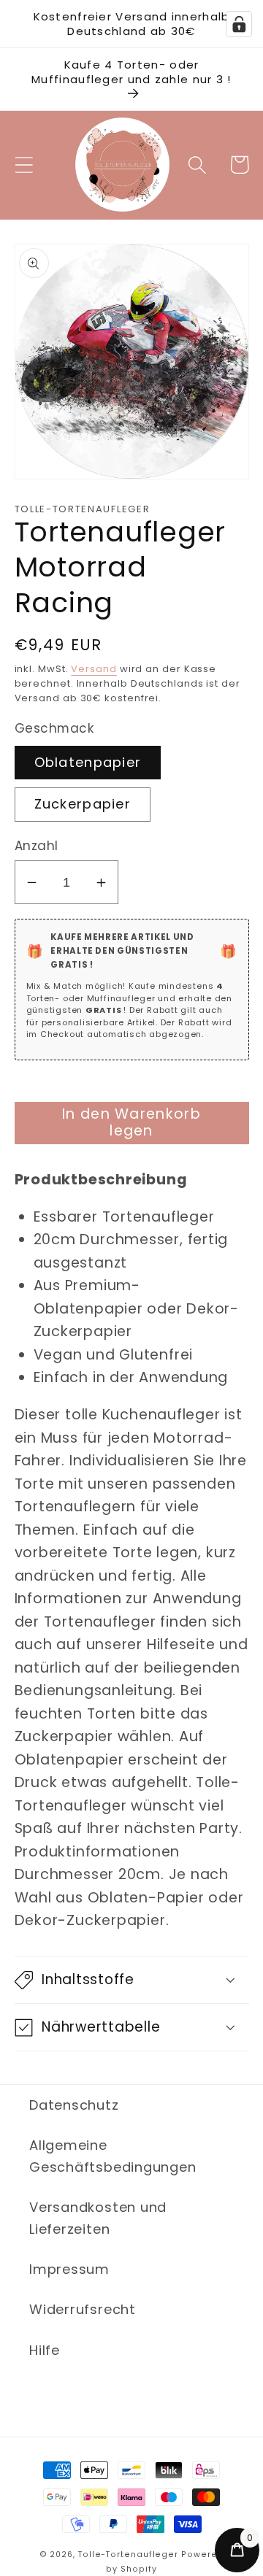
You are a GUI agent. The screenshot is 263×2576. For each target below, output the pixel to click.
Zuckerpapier (83, 804)
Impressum (69, 2269)
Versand (94, 669)
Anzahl (37, 846)
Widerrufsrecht (83, 2309)
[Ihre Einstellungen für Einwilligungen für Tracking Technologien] (239, 24)
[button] (24, 165)
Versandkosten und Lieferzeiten (98, 2218)
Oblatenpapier (88, 762)
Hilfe (45, 2350)
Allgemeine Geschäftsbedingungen (113, 2156)
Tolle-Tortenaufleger (128, 2554)
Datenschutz (74, 2105)
